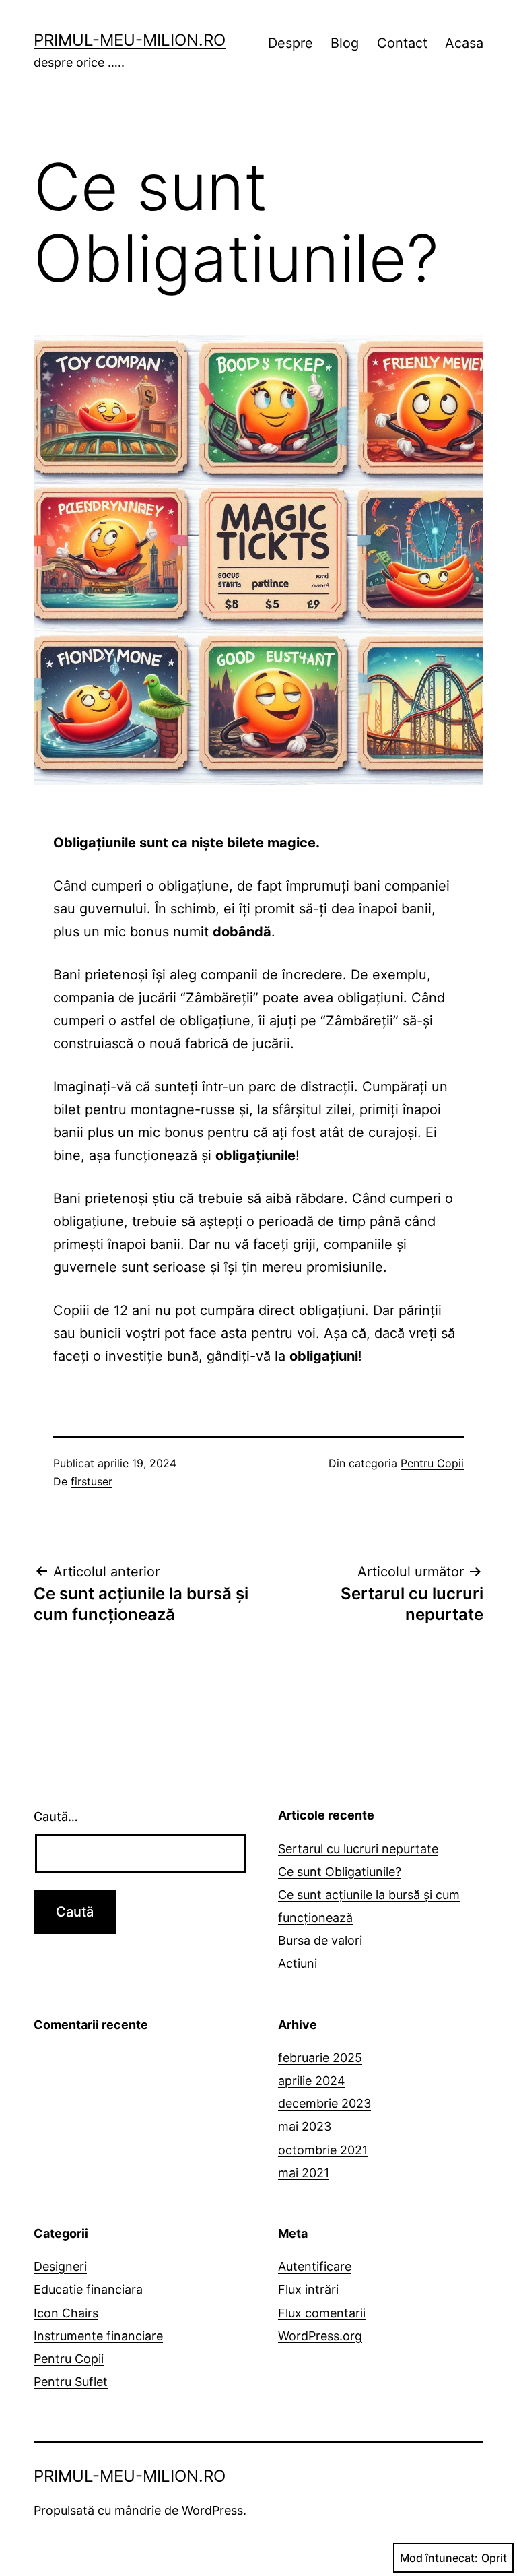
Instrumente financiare (98, 2336)
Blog (345, 43)
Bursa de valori (320, 1940)
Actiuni (298, 1963)
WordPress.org (320, 2336)
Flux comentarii (322, 2313)
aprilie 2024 (312, 2081)
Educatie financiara (88, 2289)
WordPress (212, 2510)
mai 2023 (305, 2126)
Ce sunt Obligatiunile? (340, 1872)
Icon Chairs (66, 2313)
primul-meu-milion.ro (130, 40)
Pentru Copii (432, 1463)
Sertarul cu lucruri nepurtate (358, 1849)
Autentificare (315, 2266)
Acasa (464, 43)
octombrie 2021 (323, 2150)
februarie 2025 (320, 2058)
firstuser (92, 1481)
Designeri (60, 2266)
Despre (290, 43)
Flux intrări (308, 2289)
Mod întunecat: (439, 2558)
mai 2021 (304, 2173)
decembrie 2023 (324, 2103)
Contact (402, 43)
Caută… (56, 1816)
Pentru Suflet (71, 2382)
